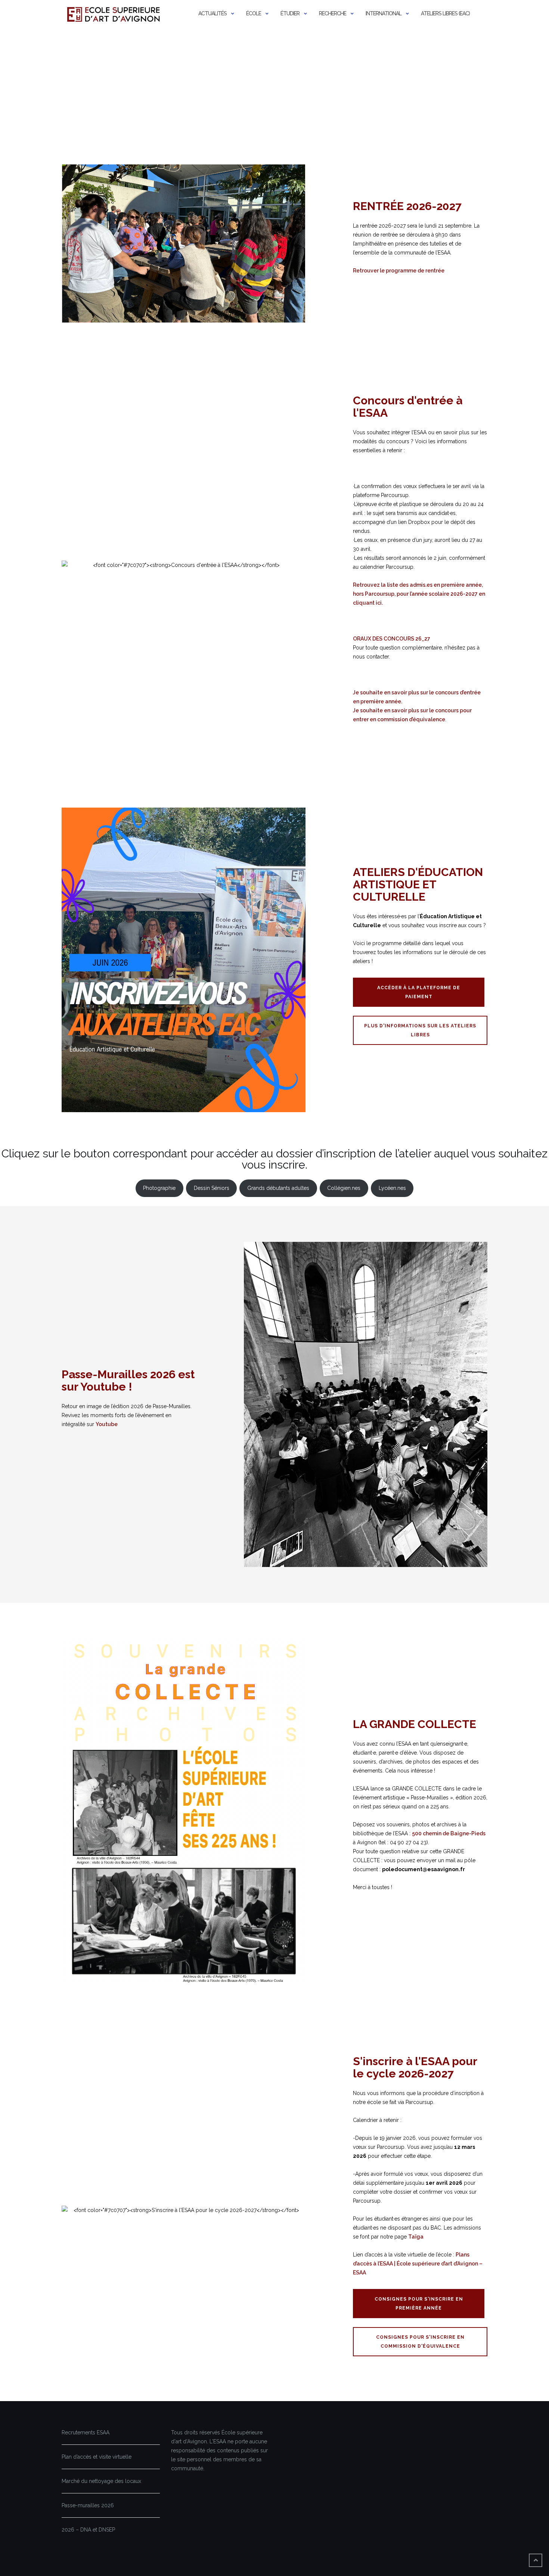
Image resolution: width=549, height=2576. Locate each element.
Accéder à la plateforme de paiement (419, 992)
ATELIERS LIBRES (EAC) (445, 13)
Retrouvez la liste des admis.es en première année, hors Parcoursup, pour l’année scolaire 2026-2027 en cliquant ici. (419, 594)
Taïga (416, 2237)
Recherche (333, 13)
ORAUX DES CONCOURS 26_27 (392, 639)
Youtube (107, 1424)
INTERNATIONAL (384, 13)
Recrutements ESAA (86, 2432)
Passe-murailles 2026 (88, 2505)
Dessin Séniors (212, 1188)
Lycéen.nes (392, 1188)
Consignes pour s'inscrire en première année (419, 2304)
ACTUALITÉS (213, 13)
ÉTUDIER (290, 13)
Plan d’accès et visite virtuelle (97, 2457)
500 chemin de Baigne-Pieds (449, 1833)
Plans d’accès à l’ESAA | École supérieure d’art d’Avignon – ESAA (418, 2264)
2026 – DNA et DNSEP (88, 2530)
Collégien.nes (344, 1188)
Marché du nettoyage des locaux (101, 2481)
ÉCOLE (254, 13)
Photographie (159, 1188)
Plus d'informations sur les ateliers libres (420, 1030)
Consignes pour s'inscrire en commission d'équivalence (420, 2342)
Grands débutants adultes (278, 1188)
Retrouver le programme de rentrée (399, 271)
